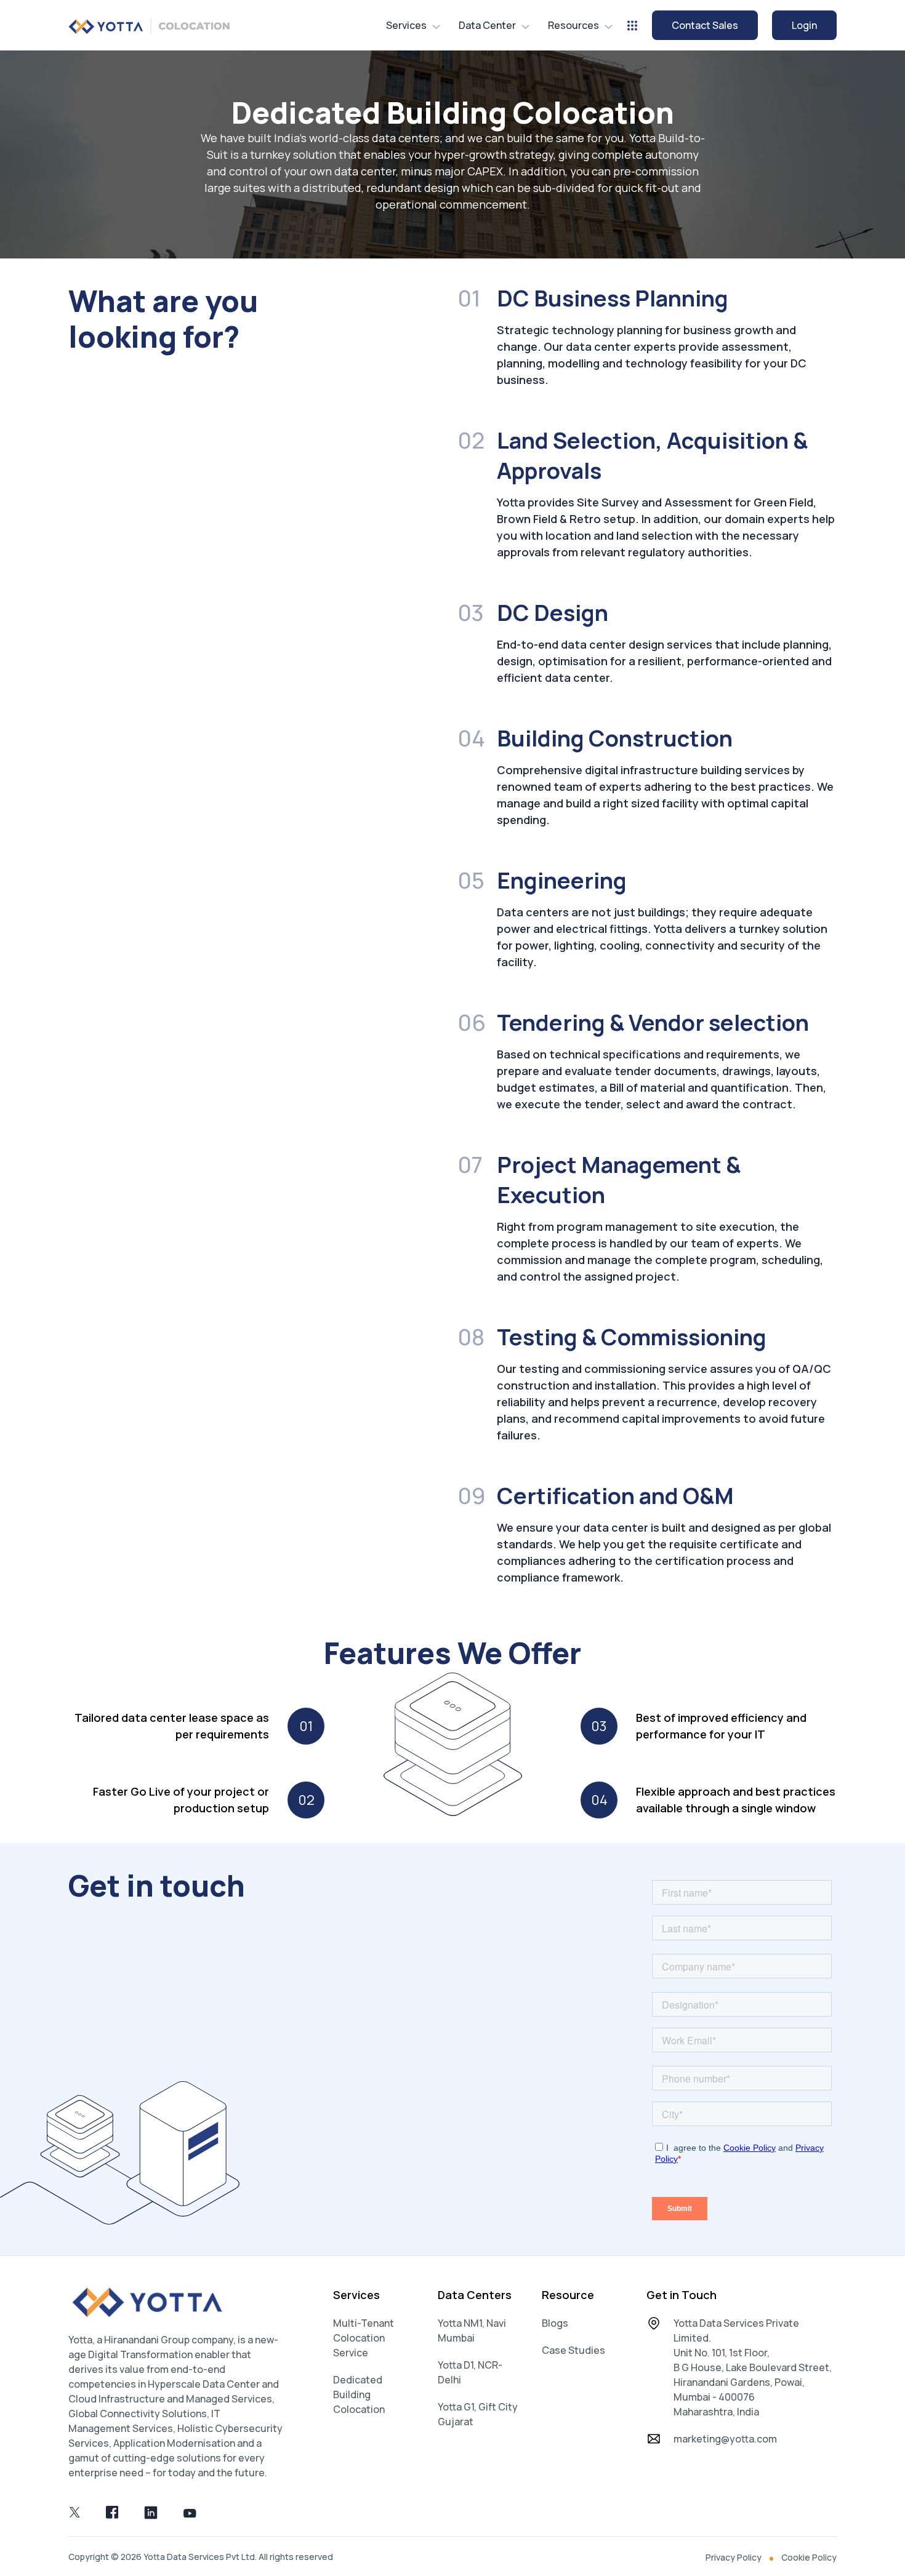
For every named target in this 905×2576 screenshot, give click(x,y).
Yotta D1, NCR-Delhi (470, 2372)
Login (804, 25)
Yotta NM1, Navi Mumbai (472, 2330)
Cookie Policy (809, 2557)
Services (406, 25)
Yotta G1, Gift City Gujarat (478, 2414)
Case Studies (573, 2350)
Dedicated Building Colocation (359, 2394)
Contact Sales (705, 25)
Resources (573, 25)
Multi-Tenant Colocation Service (364, 2338)
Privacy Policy (734, 2557)
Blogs (555, 2323)
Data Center (487, 25)
